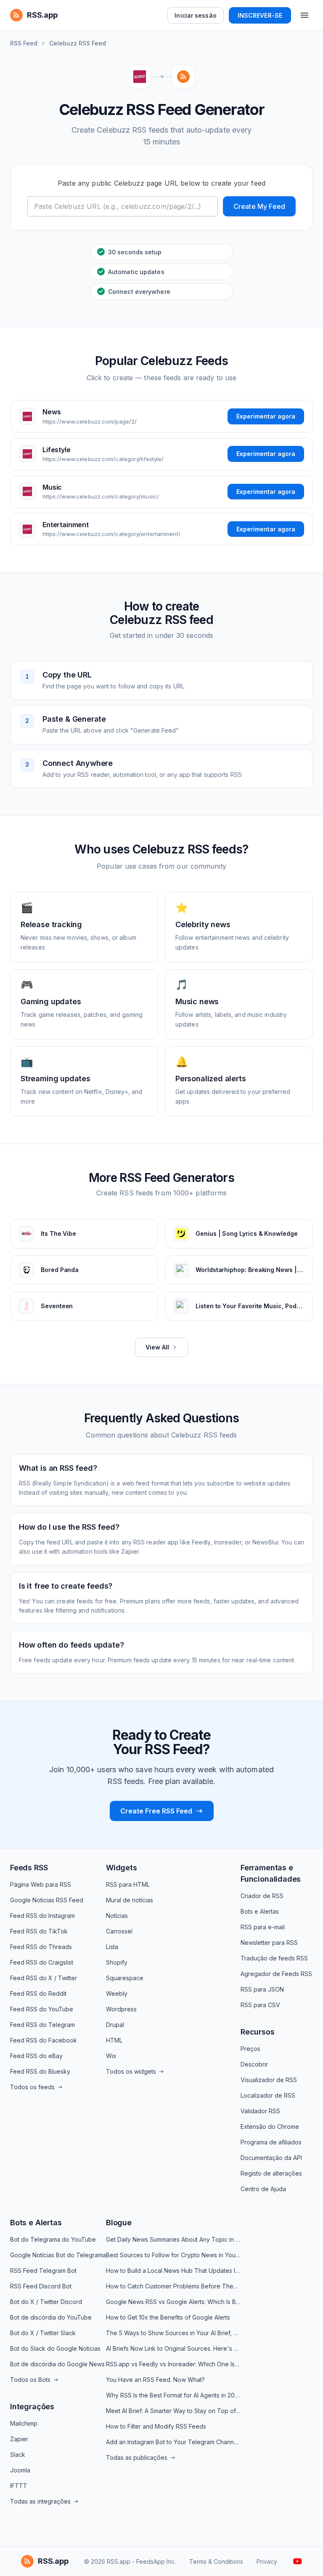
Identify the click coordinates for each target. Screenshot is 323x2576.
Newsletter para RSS (269, 1943)
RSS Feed (24, 43)
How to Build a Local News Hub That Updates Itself (173, 2271)
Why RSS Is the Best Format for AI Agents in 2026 (173, 2395)
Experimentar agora (266, 416)
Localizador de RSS (268, 2095)
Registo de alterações (271, 2173)
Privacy (267, 2561)
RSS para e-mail (263, 1927)
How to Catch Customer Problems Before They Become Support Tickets (173, 2286)
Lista (112, 1947)
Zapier (19, 2439)
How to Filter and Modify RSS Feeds (156, 2426)
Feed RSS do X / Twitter (44, 1978)
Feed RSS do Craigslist (42, 1962)
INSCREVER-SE (260, 15)
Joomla (20, 2470)
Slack (18, 2455)
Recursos (258, 2032)
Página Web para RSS (41, 1884)
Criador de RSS (262, 1896)
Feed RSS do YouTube (42, 2009)
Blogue (119, 2223)
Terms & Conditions (216, 2561)
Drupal (115, 2025)
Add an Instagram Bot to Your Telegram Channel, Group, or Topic (173, 2442)
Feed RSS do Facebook (44, 2040)
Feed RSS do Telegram (42, 2025)
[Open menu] (304, 15)
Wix (111, 2056)
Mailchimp (24, 2423)
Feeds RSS (29, 1868)
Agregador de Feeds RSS (276, 1974)
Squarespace (125, 1978)
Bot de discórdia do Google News (57, 2364)
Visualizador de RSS (269, 2080)
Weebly (117, 1993)
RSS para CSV (260, 2005)
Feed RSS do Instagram (42, 1916)
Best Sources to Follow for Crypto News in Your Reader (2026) (173, 2255)
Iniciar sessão (195, 15)
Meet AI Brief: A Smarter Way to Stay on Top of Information (173, 2411)
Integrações (32, 2407)
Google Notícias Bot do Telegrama (58, 2255)
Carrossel (119, 1931)
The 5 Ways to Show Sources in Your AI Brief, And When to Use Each (173, 2333)
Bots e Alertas (260, 1911)
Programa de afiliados (271, 2142)
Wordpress (121, 2009)
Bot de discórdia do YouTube (51, 2317)
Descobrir (254, 2064)
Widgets (122, 1868)
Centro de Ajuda (263, 2189)
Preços (250, 2049)
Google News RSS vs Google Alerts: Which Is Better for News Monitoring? (173, 2302)
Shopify (117, 1962)
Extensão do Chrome (270, 2127)
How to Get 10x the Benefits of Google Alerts (168, 2317)
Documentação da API (271, 2158)
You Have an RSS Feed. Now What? (155, 2380)
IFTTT (19, 2486)
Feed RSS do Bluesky (40, 2071)
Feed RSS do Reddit (38, 1993)
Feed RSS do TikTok (39, 1931)
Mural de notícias (130, 1900)
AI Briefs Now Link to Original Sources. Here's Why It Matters (173, 2348)
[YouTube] (298, 2561)
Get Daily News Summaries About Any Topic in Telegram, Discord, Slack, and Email (173, 2239)
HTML (114, 2040)
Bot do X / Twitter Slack (43, 2333)
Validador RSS (260, 2111)
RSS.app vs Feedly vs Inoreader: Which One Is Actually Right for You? (173, 2364)
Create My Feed (259, 206)
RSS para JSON (262, 1989)
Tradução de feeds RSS (274, 1958)
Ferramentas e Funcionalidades (271, 1873)
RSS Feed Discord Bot (41, 2286)
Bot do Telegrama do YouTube (53, 2239)
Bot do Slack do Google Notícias (55, 2348)
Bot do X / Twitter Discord (46, 2302)
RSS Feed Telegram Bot (43, 2271)
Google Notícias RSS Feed (47, 1900)
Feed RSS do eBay (36, 2056)
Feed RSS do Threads (41, 1947)
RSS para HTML (128, 1884)
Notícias (117, 1916)
